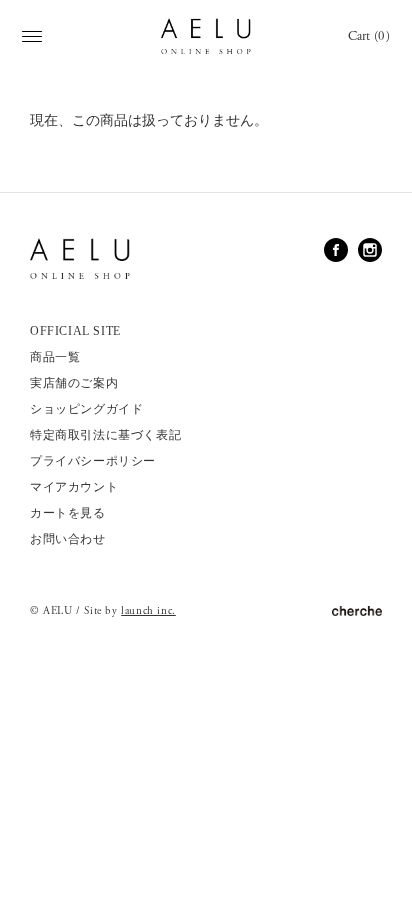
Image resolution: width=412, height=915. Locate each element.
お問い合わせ (68, 539)
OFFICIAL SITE (75, 331)
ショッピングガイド (86, 409)
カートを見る (68, 513)
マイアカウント (74, 487)
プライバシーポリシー (93, 461)
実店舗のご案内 (74, 383)
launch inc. (148, 611)
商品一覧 (55, 357)
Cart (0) (369, 36)
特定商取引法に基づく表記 (105, 435)
